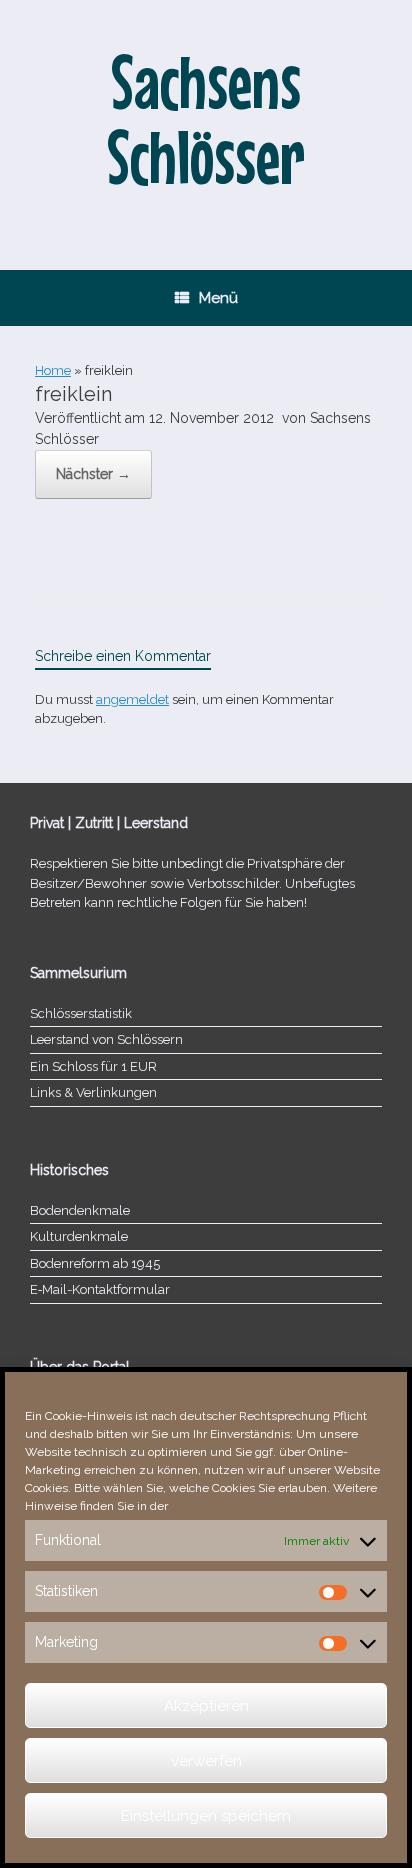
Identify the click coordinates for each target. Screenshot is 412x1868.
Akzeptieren (206, 1706)
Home (53, 370)
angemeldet (132, 699)
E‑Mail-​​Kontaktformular (100, 1289)
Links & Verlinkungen (93, 1092)
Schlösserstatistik (81, 1013)
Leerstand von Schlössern (106, 1039)
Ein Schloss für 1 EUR (93, 1066)
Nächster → (93, 474)
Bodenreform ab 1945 (95, 1263)
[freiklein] (40, 554)
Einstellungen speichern (206, 1816)
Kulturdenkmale (79, 1236)
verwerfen (206, 1761)
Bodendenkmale (80, 1210)
